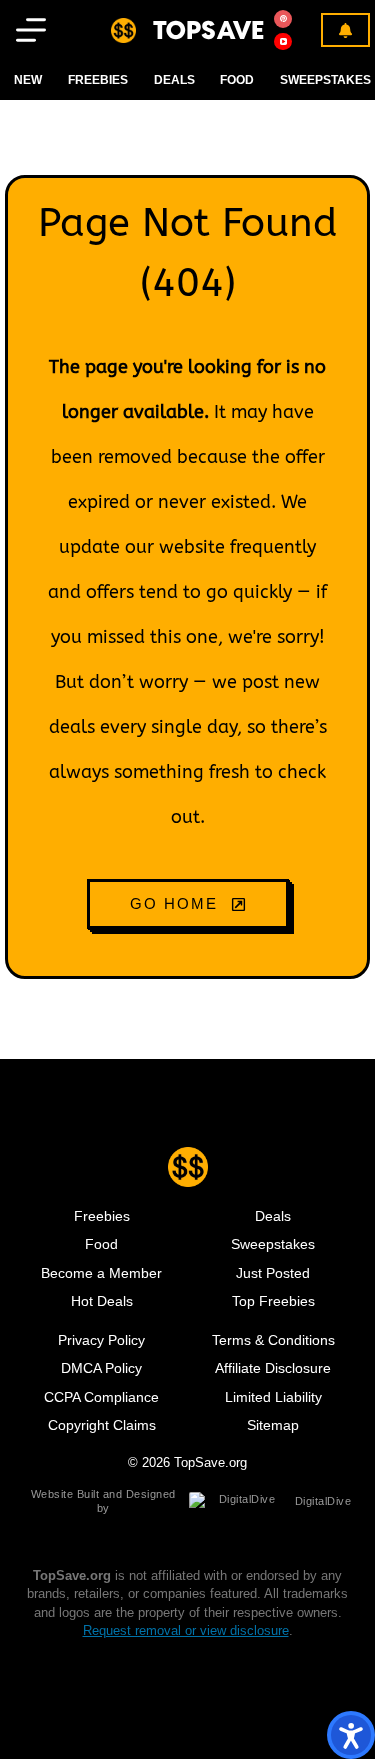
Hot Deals (102, 1301)
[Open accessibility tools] (351, 1735)
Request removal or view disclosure (186, 1630)
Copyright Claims (102, 1425)
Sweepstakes (325, 80)
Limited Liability (273, 1397)
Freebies (98, 80)
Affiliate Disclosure (273, 1368)
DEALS (174, 80)
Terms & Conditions (273, 1340)
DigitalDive (323, 1501)
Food (101, 1244)
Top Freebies (273, 1301)
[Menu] (31, 30)
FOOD (237, 80)
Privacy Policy (101, 1340)
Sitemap (273, 1425)
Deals (273, 1216)
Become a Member (101, 1273)
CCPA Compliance (101, 1397)
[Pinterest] (283, 19)
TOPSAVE (209, 30)
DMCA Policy (101, 1368)
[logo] (123, 30)
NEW (28, 80)
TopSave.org (210, 1462)
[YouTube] (283, 42)
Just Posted (273, 1273)
